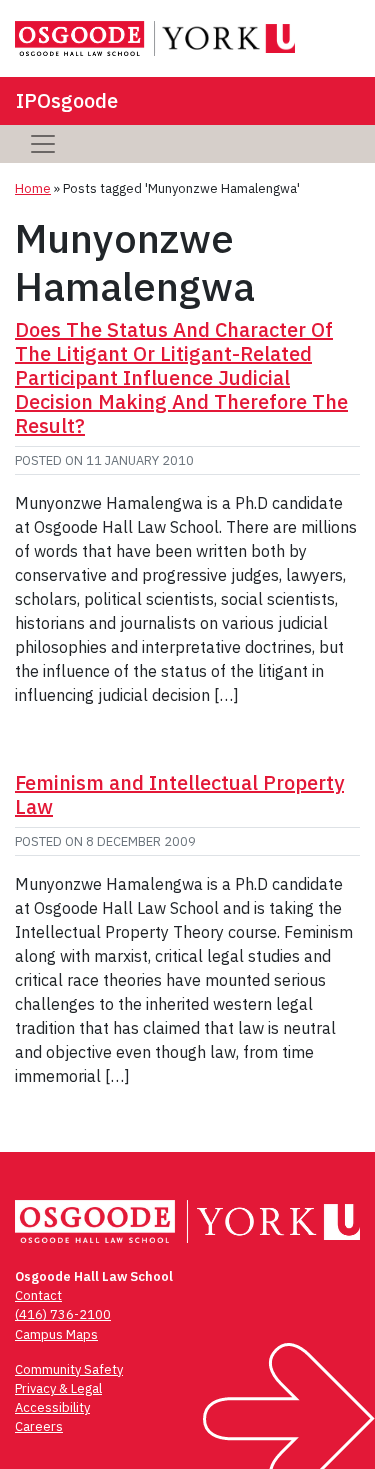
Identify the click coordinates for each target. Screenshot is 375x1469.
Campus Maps (56, 1334)
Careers (39, 1426)
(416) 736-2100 (63, 1314)
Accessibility (52, 1407)
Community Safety (69, 1369)
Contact (38, 1295)
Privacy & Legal (58, 1388)
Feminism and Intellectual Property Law (179, 794)
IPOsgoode (67, 100)
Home (33, 188)
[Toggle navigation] (43, 144)
